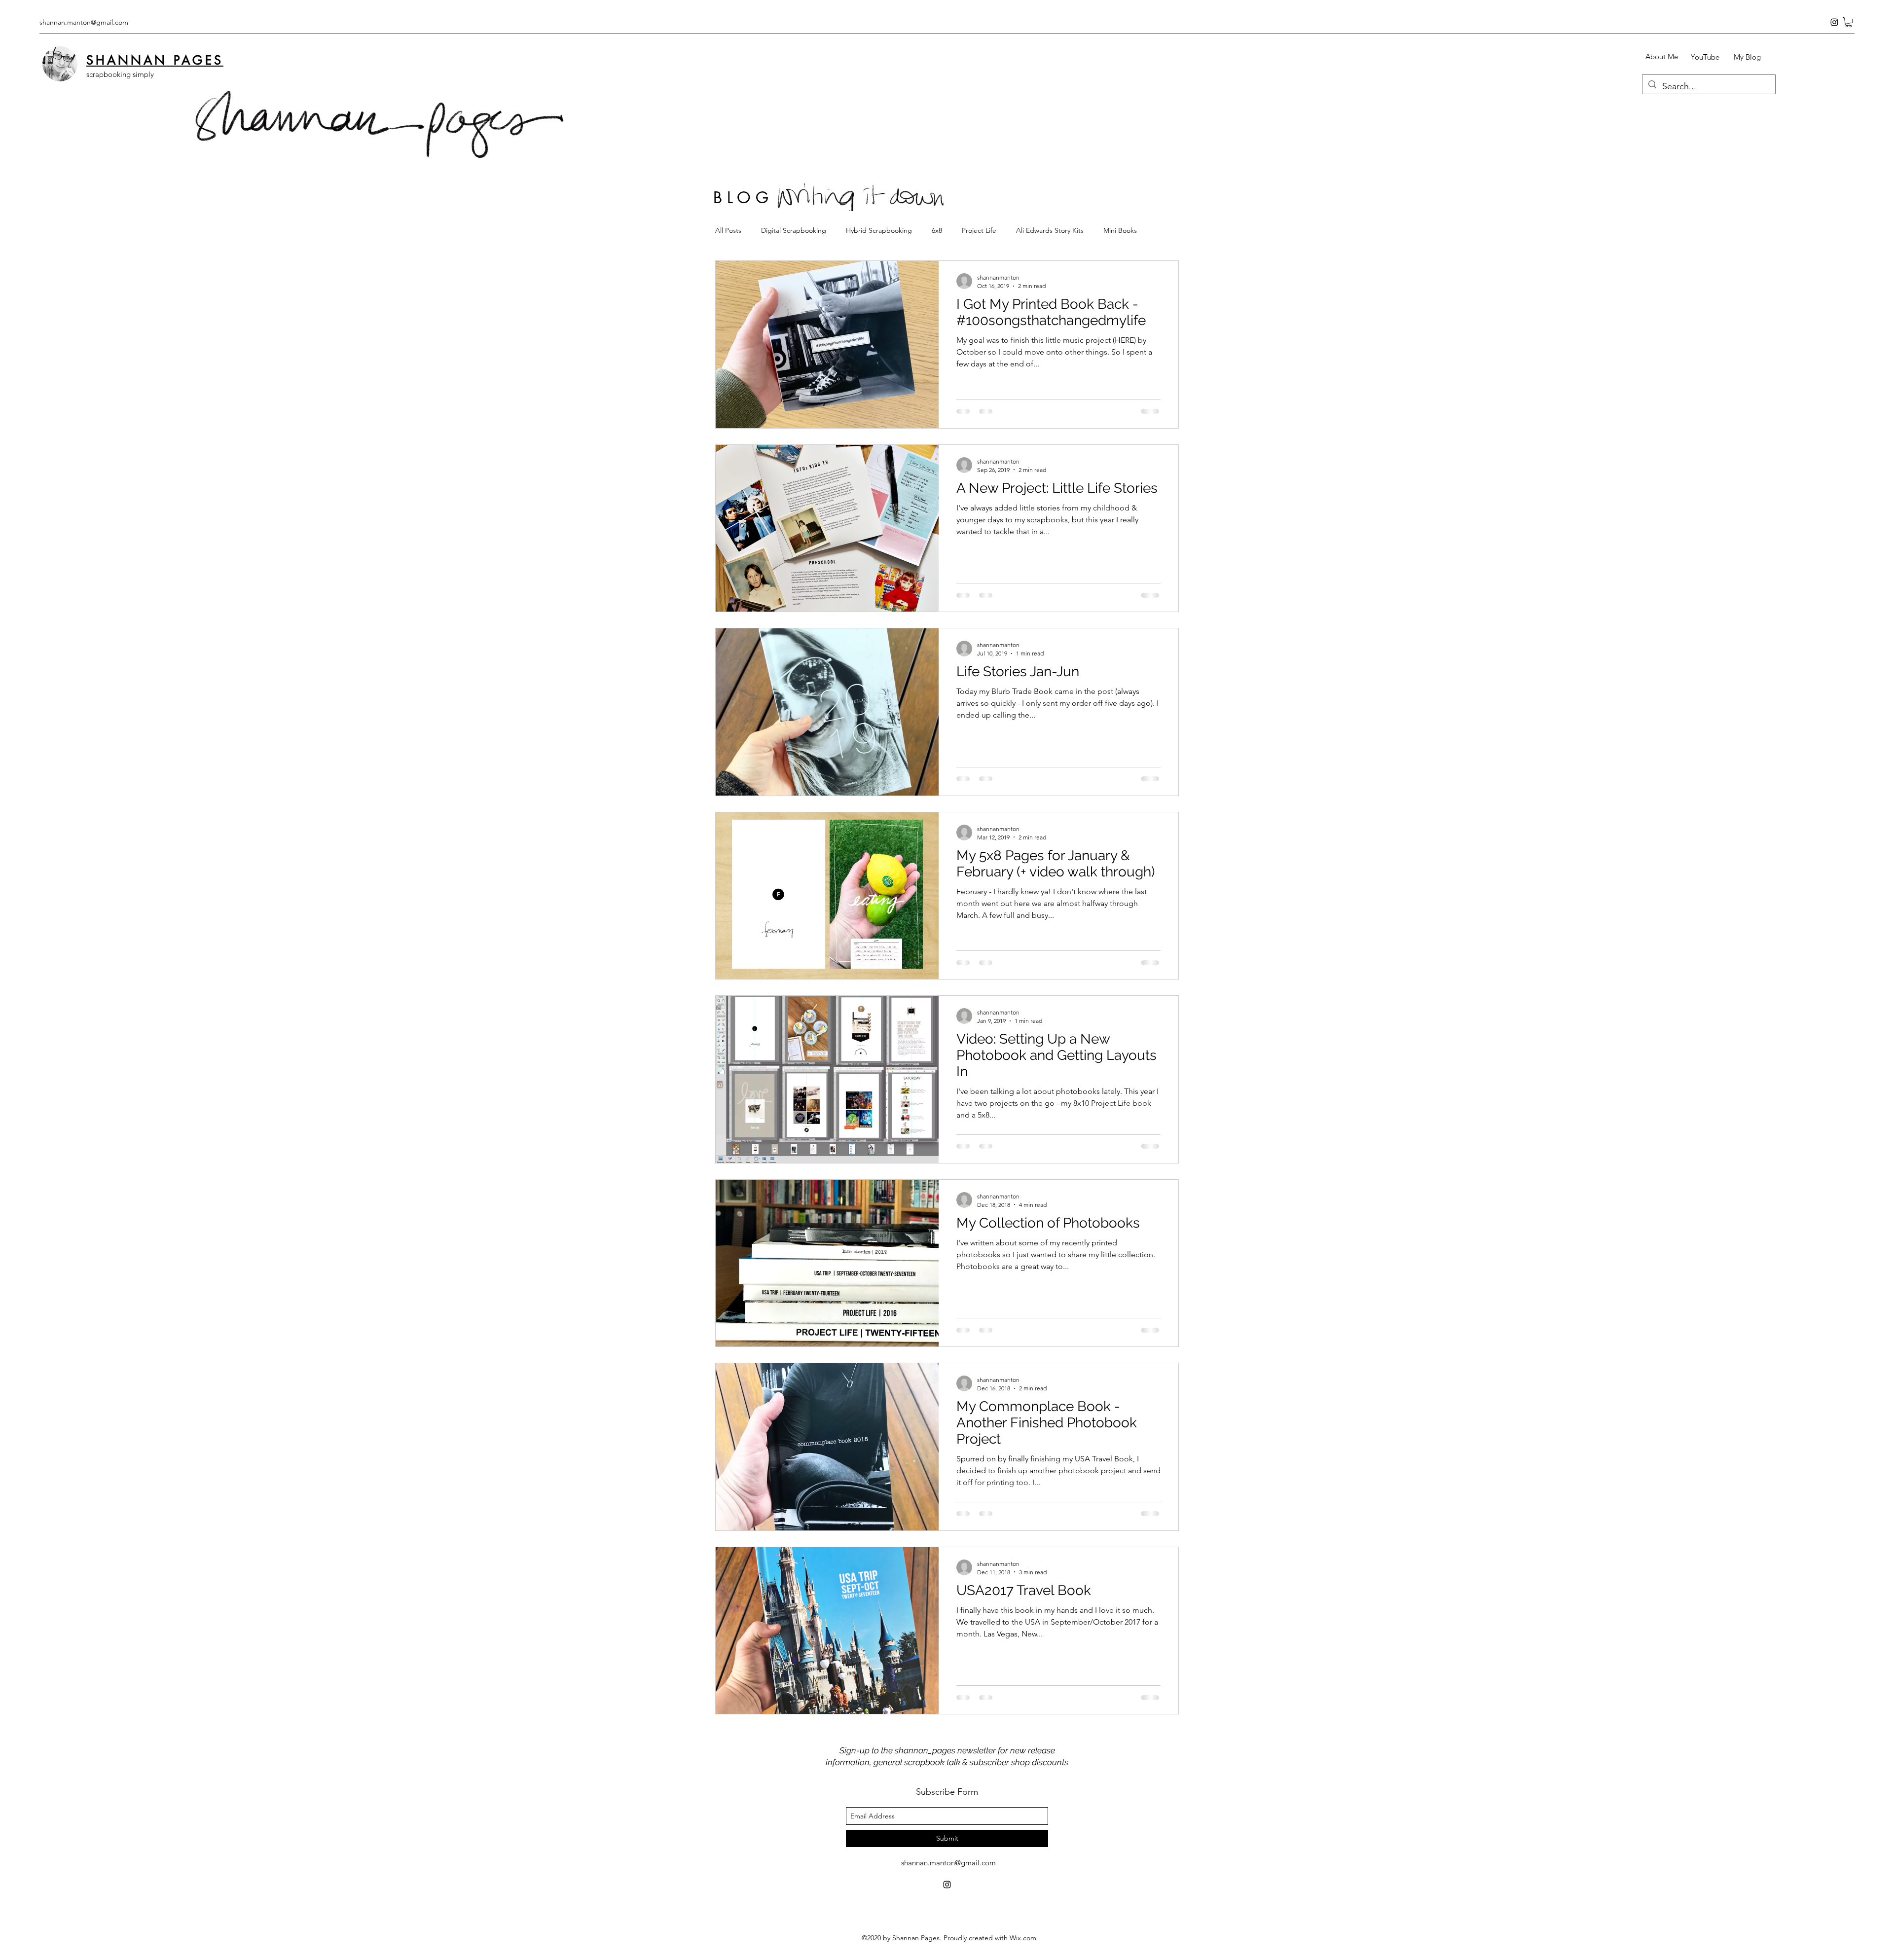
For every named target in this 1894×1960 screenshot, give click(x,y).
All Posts (728, 230)
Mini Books (1120, 230)
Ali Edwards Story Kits (1050, 230)
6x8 (937, 230)
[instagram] (1834, 22)
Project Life (979, 230)
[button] (1849, 22)
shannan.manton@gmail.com (84, 22)
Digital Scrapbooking (794, 230)
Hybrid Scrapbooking (879, 230)
